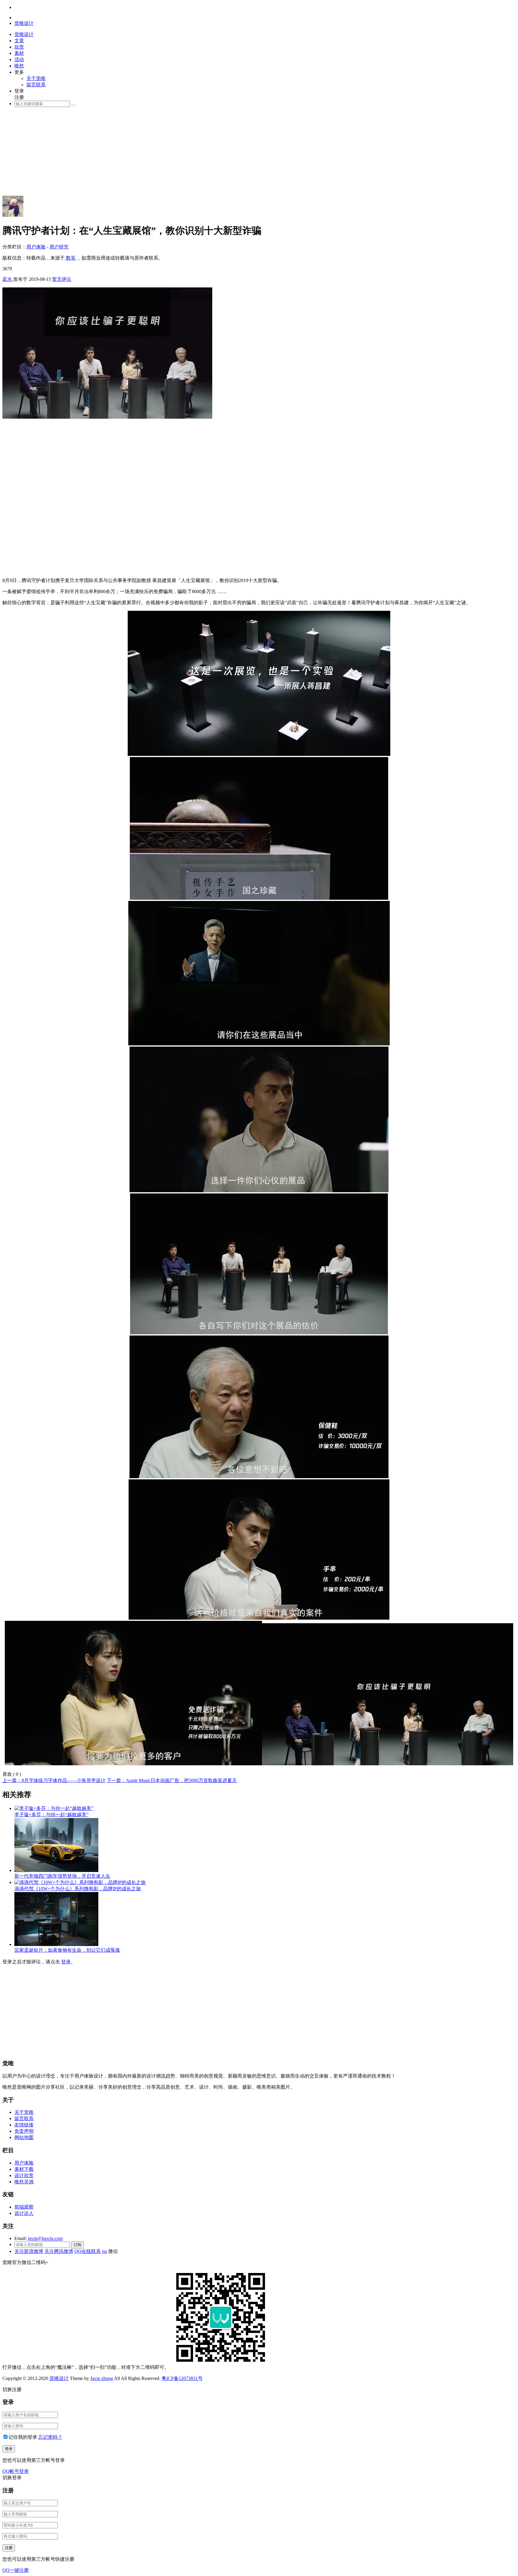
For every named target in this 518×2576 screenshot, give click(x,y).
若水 (8, 279)
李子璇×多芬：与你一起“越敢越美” (51, 1815)
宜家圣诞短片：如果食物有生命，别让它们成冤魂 (67, 1950)
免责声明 (24, 2131)
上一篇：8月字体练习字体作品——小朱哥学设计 (54, 1780)
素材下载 (24, 2169)
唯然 (19, 66)
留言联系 (36, 85)
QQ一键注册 (16, 2570)
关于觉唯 (36, 78)
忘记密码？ (50, 2437)
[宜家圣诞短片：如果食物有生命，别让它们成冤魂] (56, 1944)
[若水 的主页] (13, 215)
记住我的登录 (23, 2437)
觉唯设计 (59, 2378)
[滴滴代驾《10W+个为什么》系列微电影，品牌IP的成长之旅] (80, 1882)
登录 (66, 1962)
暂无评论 (62, 279)
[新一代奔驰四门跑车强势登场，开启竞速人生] (56, 1870)
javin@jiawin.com (45, 2238)
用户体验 (36, 247)
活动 (19, 59)
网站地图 (24, 2137)
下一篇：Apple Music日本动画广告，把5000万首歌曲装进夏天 (172, 1780)
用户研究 (59, 247)
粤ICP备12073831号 (182, 2378)
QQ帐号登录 (16, 2471)
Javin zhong (102, 2378)
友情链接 (24, 2125)
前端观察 (24, 2207)
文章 (19, 41)
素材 (19, 53)
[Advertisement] (182, 154)
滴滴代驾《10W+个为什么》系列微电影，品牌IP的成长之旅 (78, 1889)
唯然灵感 (24, 2182)
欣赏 (19, 47)
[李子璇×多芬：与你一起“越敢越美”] (54, 1808)
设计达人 (24, 2213)
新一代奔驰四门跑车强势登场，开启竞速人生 (62, 1876)
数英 (71, 258)
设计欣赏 (24, 2175)
